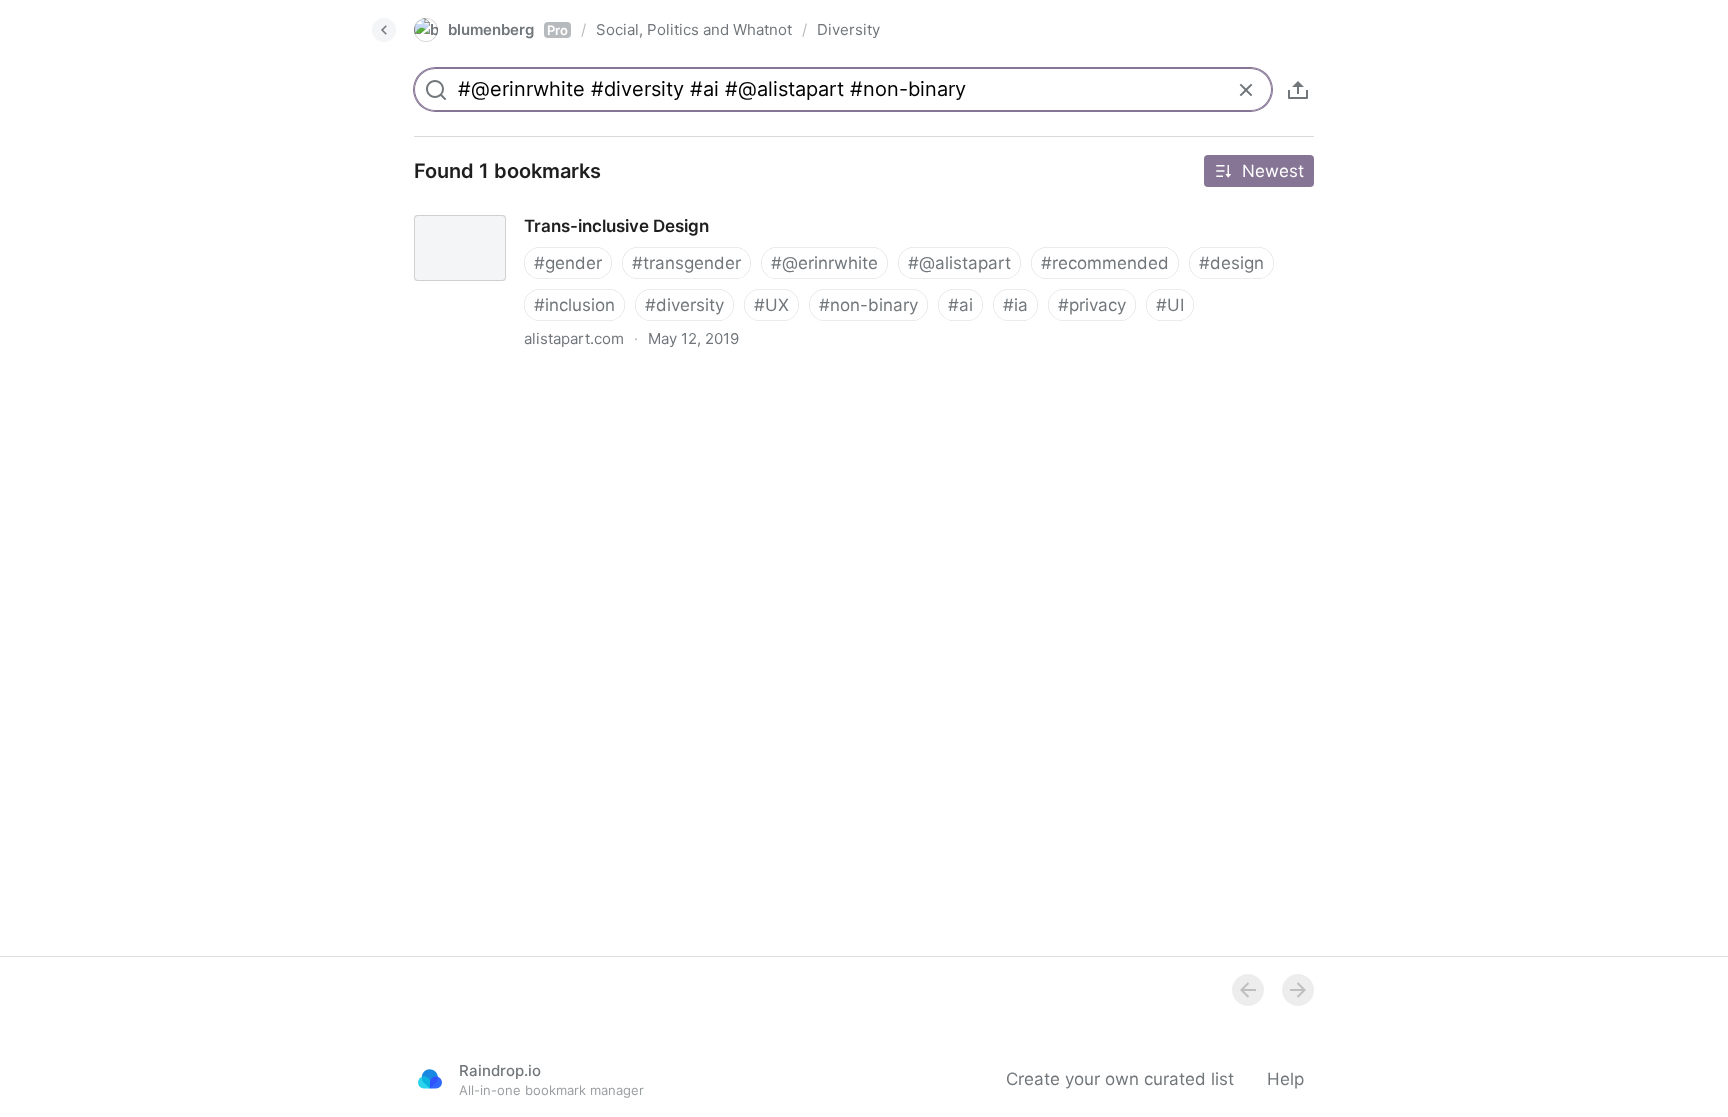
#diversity (684, 305)
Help (1285, 1079)
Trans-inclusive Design (487, 208)
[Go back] (384, 30)
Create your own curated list (1120, 1079)
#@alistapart (959, 263)
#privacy (1092, 305)
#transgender (686, 263)
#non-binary (868, 305)
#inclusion (574, 305)
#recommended (1105, 263)
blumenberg (508, 29)
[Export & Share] (1298, 90)
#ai (960, 305)
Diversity (848, 29)
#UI (1170, 305)
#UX (771, 305)
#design (1231, 263)
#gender (568, 263)
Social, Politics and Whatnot (694, 29)
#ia (1015, 305)
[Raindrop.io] (430, 1079)
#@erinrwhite (824, 263)
